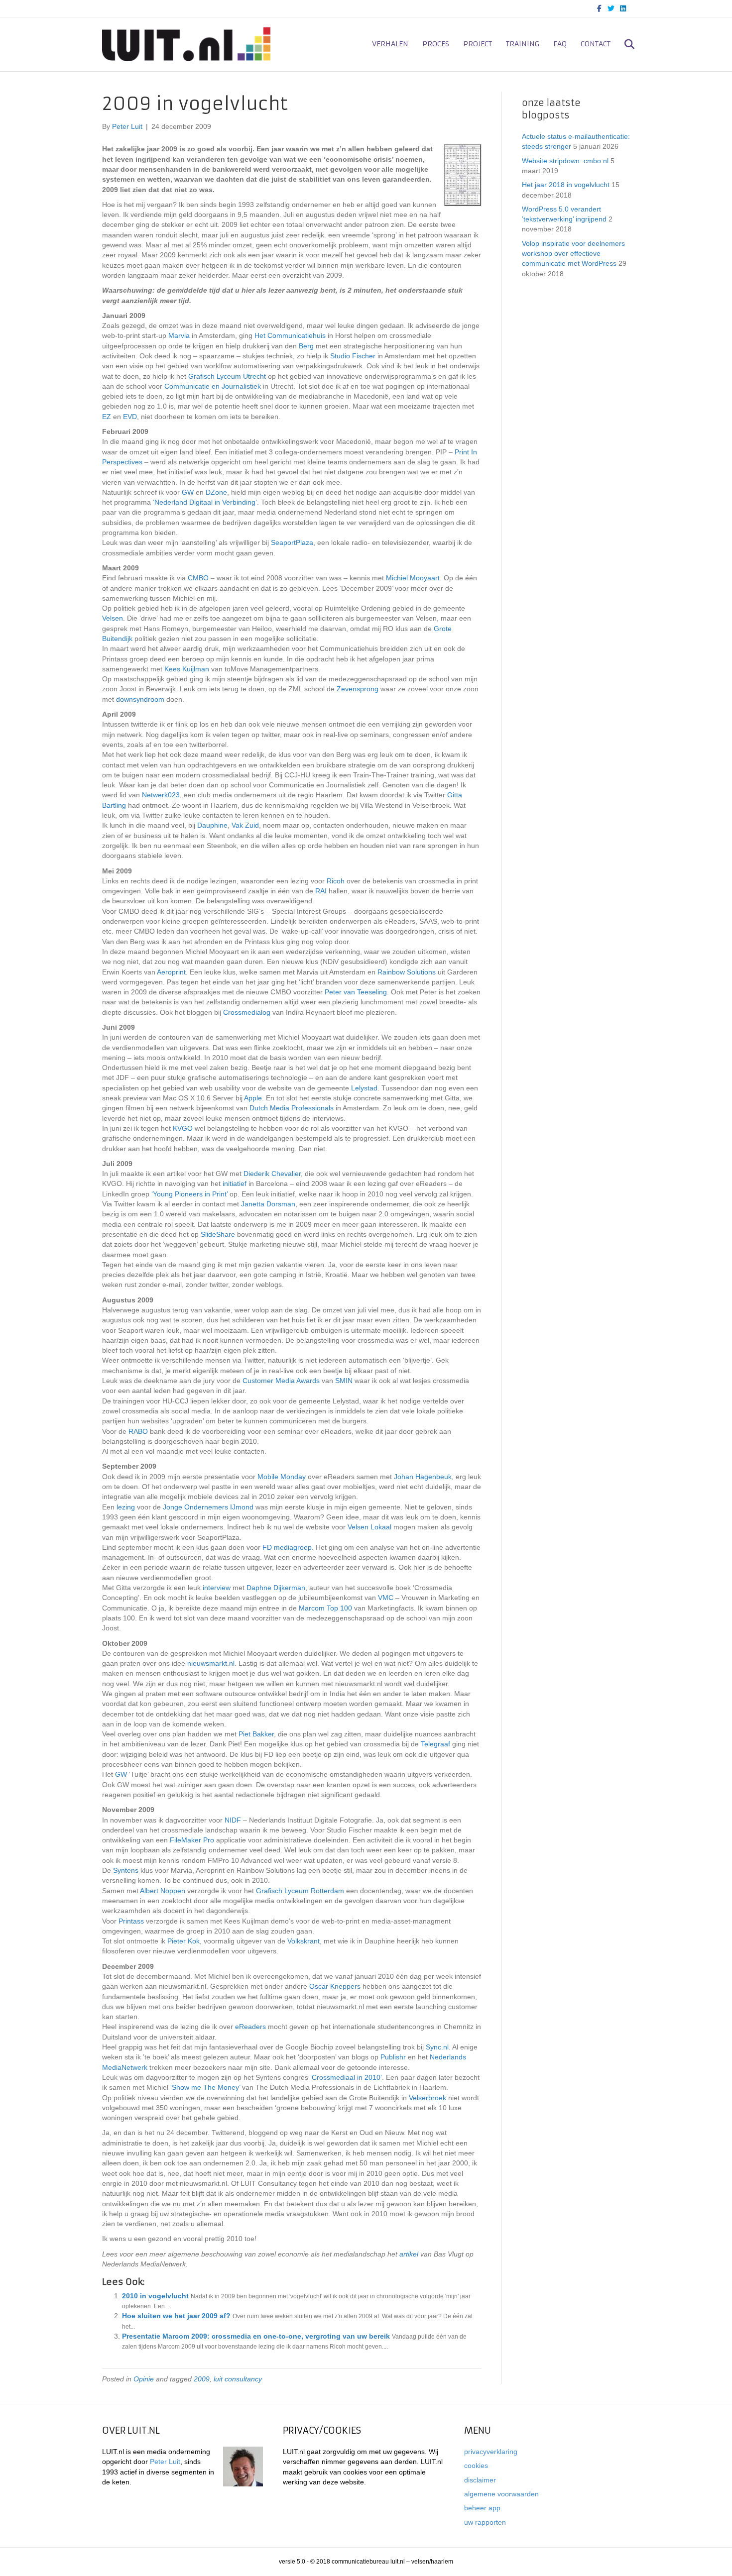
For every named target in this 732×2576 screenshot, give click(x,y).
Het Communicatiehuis (290, 335)
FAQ (560, 44)
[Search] (624, 44)
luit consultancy (238, 2379)
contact (596, 44)
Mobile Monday (282, 1477)
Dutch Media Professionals (292, 1108)
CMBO (198, 578)
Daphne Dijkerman (276, 1588)
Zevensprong (358, 689)
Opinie (144, 2379)
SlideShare (218, 1234)
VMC (386, 1598)
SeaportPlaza (292, 542)
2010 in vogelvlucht (155, 2296)
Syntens (126, 1870)
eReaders (250, 2027)
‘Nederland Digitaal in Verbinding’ (205, 502)
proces (436, 44)
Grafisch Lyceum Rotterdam (300, 1891)
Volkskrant (304, 1941)
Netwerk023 (161, 795)
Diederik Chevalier (272, 1174)
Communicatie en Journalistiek (213, 386)
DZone (216, 492)
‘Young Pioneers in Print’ (189, 1194)
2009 (202, 2379)
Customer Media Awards (281, 1381)
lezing (126, 1507)
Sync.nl (437, 2047)
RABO (138, 1431)
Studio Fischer (353, 356)
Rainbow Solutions (407, 972)
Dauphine (212, 825)
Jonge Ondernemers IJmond (208, 1507)
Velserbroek (427, 2098)
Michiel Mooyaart (413, 578)
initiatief (235, 1183)
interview (217, 1588)
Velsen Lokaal (369, 1527)
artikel (409, 2254)
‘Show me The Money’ (205, 2087)
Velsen (113, 618)
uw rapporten (485, 2522)
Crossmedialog (247, 1012)
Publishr (393, 2057)
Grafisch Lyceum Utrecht (227, 376)
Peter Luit (165, 2462)
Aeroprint (171, 972)
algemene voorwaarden (501, 2494)
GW (188, 492)
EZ (107, 417)
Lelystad (364, 1088)
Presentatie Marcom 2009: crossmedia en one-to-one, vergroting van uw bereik (256, 2336)
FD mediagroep (287, 1547)
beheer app (482, 2508)
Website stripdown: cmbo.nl (565, 161)
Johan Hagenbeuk (423, 1477)
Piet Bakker (256, 1734)
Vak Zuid (245, 825)
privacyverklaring (491, 2452)
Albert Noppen (163, 1891)
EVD (130, 417)
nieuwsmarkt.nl (211, 1663)
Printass (131, 1921)
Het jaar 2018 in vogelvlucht (566, 185)
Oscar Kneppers (335, 1986)
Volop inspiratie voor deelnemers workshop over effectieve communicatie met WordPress (573, 254)
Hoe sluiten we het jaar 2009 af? (176, 2316)
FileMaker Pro (192, 1840)
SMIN (344, 1381)
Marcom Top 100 (325, 1608)
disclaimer (480, 2480)
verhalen (390, 44)
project (478, 44)
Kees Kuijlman (187, 669)
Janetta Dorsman (268, 1204)
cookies (476, 2466)
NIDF (233, 1820)
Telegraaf (435, 1744)
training (523, 44)
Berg (306, 346)
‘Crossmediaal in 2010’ (346, 2077)
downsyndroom (140, 699)
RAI (321, 891)
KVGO (183, 1128)
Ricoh (336, 881)
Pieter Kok (183, 1941)
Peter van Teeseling (356, 992)
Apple (253, 1098)
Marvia (179, 335)
